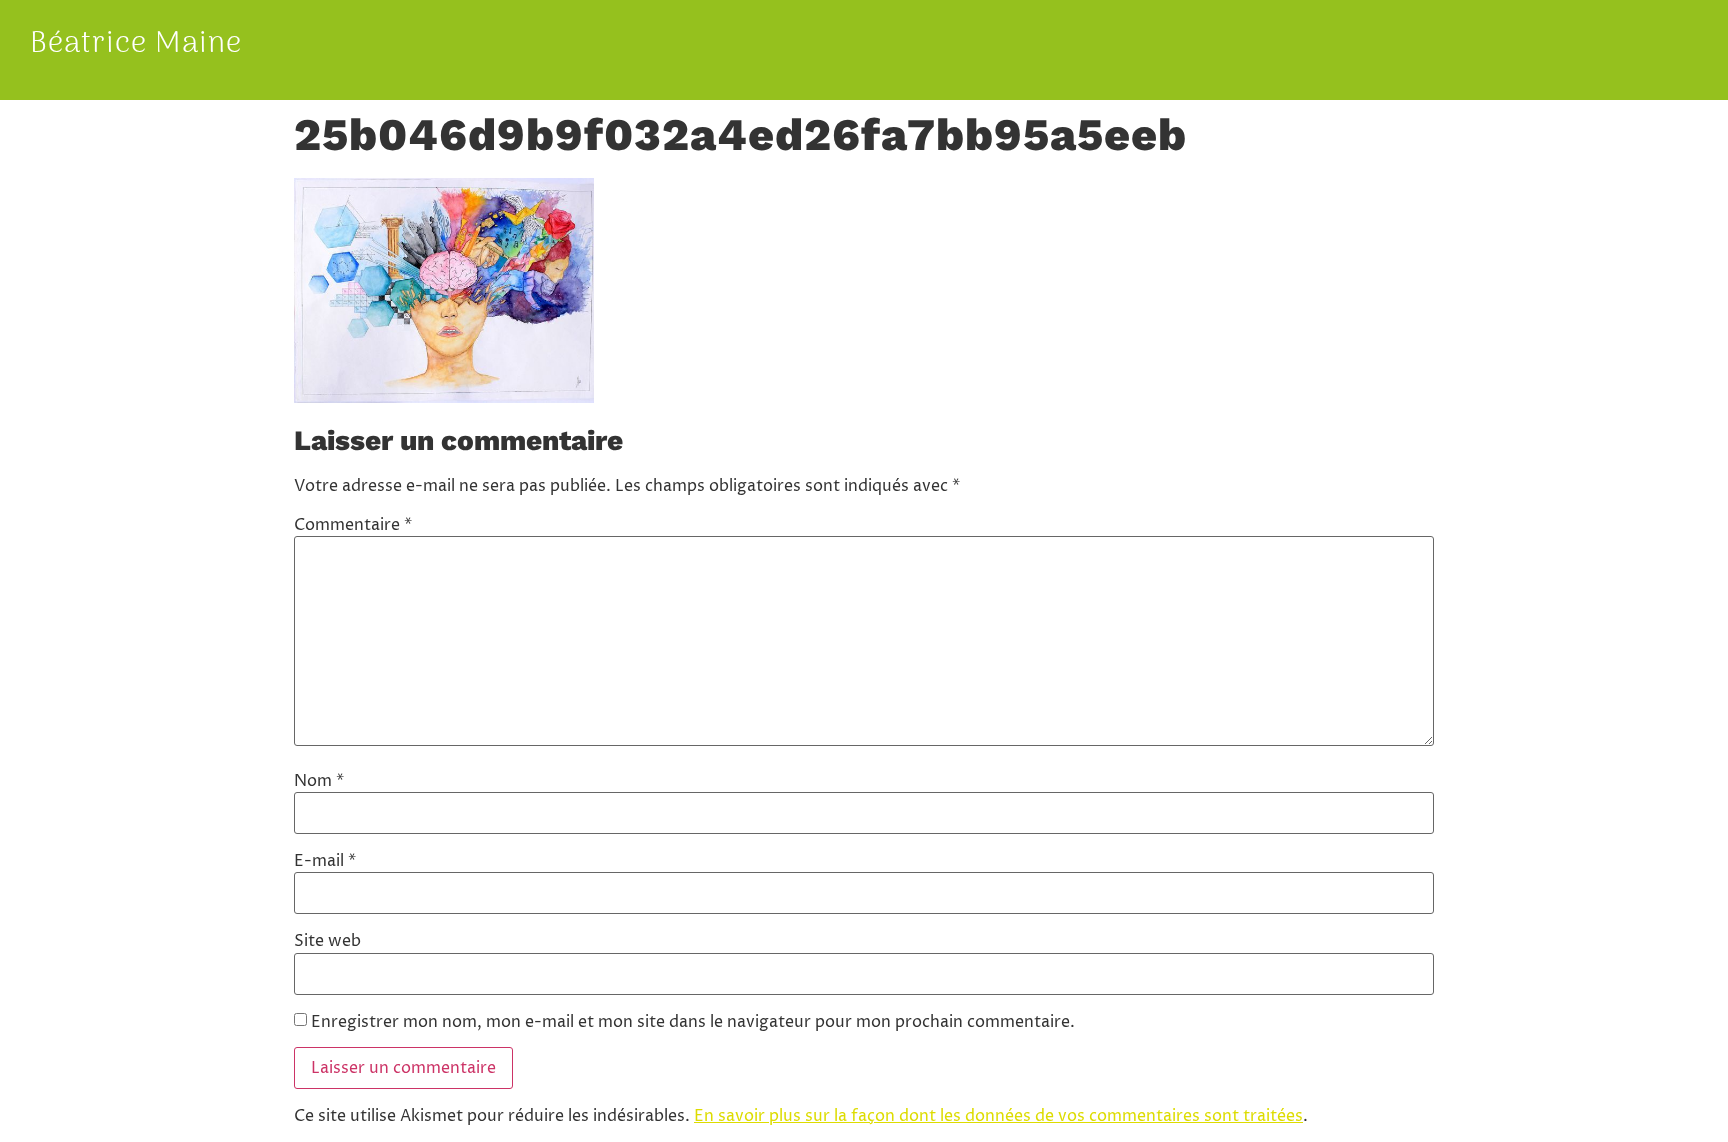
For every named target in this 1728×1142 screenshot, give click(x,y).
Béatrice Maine (136, 44)
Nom (319, 781)
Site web (327, 941)
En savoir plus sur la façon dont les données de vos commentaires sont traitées (998, 1116)
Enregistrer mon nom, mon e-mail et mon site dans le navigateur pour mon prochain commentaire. (693, 1022)
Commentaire (353, 525)
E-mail (325, 861)
